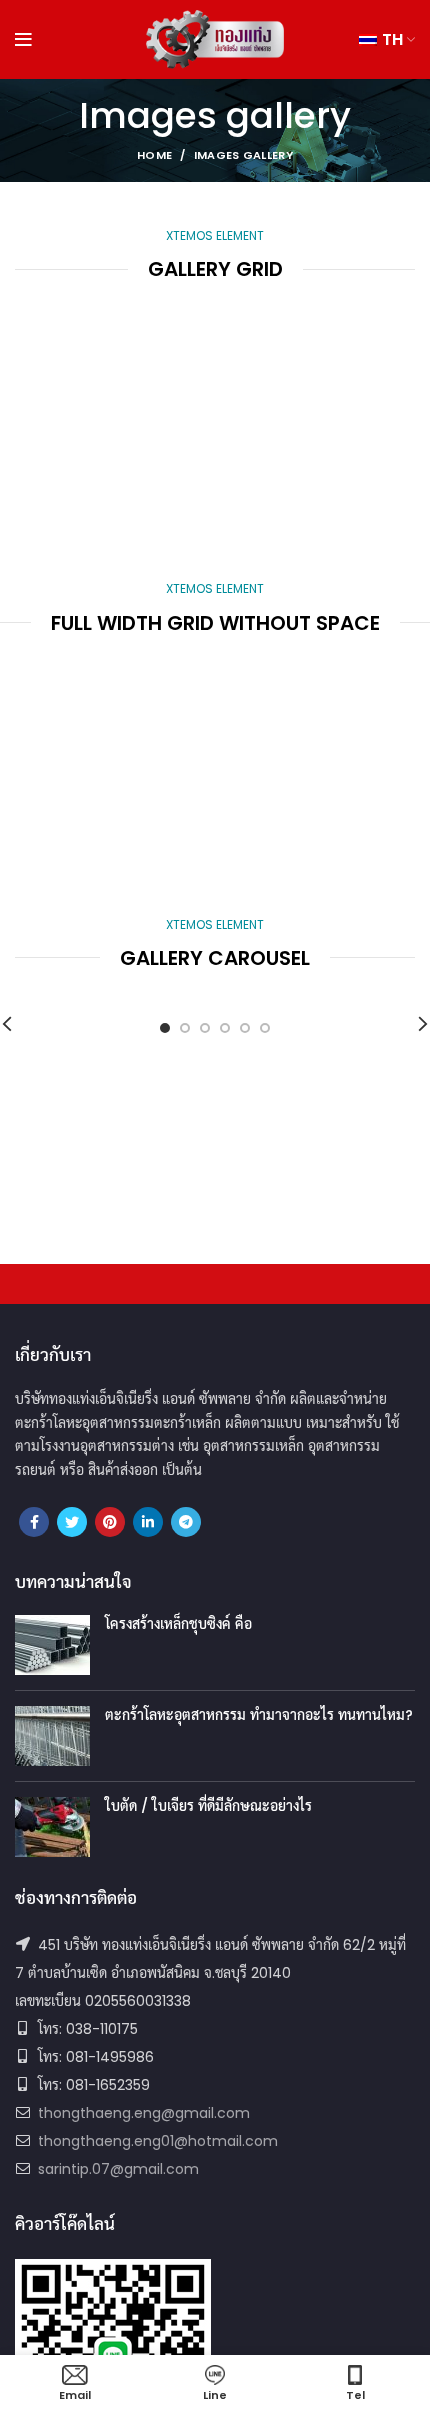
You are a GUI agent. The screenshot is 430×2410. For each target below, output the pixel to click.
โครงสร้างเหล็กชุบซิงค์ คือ (178, 1624)
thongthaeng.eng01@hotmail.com (158, 2141)
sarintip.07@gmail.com (118, 2169)
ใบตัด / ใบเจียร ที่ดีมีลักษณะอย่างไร (208, 1806)
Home (154, 155)
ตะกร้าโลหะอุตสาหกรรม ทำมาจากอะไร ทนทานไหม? (259, 1715)
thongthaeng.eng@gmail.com (144, 2113)
